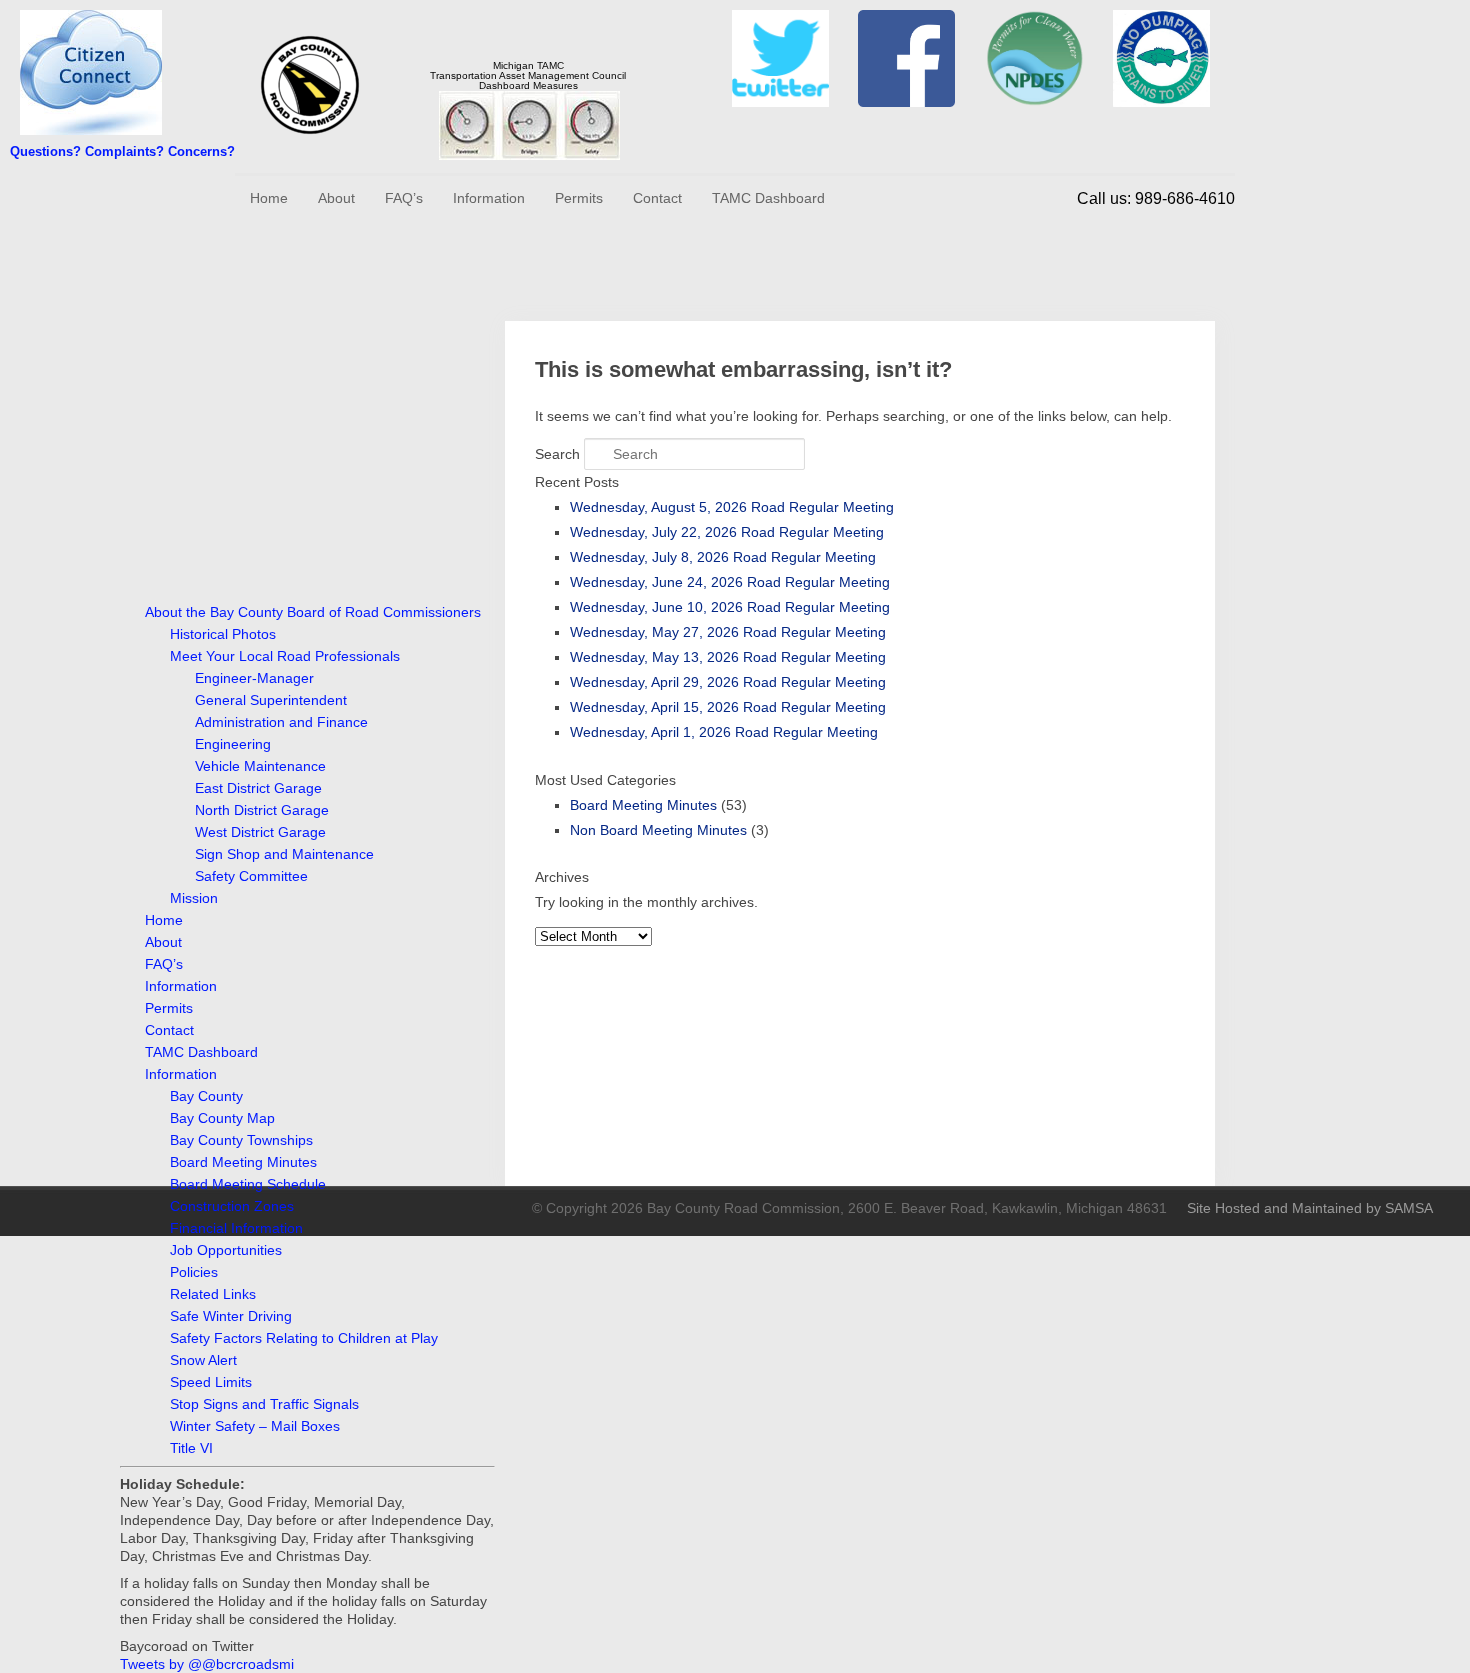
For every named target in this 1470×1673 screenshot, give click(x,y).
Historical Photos (223, 634)
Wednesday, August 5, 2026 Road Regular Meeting (732, 507)
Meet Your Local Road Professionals (285, 656)
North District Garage (262, 810)
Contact (657, 198)
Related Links (213, 1294)
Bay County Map (222, 1118)
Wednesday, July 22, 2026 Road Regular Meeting (727, 532)
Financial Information (236, 1228)
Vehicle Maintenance (260, 766)
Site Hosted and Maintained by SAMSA (1310, 1208)
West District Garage (260, 832)
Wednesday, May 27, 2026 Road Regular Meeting (728, 632)
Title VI (191, 1448)
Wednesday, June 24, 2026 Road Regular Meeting (730, 582)
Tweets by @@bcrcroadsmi (207, 1664)
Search (557, 454)
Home (269, 198)
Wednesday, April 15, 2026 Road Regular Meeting (728, 707)
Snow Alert (203, 1360)
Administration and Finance (281, 722)
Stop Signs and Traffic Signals (264, 1404)
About (336, 198)
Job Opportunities (226, 1250)
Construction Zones (232, 1206)
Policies (194, 1272)
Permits (579, 198)
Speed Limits (211, 1382)
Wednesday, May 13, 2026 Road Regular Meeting (728, 657)
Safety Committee (251, 876)
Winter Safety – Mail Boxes (255, 1426)
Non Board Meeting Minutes (658, 830)
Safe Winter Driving (231, 1316)
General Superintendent (271, 700)
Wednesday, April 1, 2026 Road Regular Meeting (724, 732)
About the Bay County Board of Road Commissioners (313, 612)
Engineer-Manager (254, 678)
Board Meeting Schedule (248, 1184)
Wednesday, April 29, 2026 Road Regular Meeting (728, 682)
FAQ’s (404, 198)
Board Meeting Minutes (243, 1162)
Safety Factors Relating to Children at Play (304, 1338)
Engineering (233, 744)
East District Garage (258, 788)
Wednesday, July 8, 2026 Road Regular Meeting (723, 557)
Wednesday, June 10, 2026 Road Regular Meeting (730, 607)
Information (489, 198)
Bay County (206, 1096)
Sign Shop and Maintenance (284, 854)
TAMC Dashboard (768, 198)
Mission (194, 898)
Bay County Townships (241, 1140)
